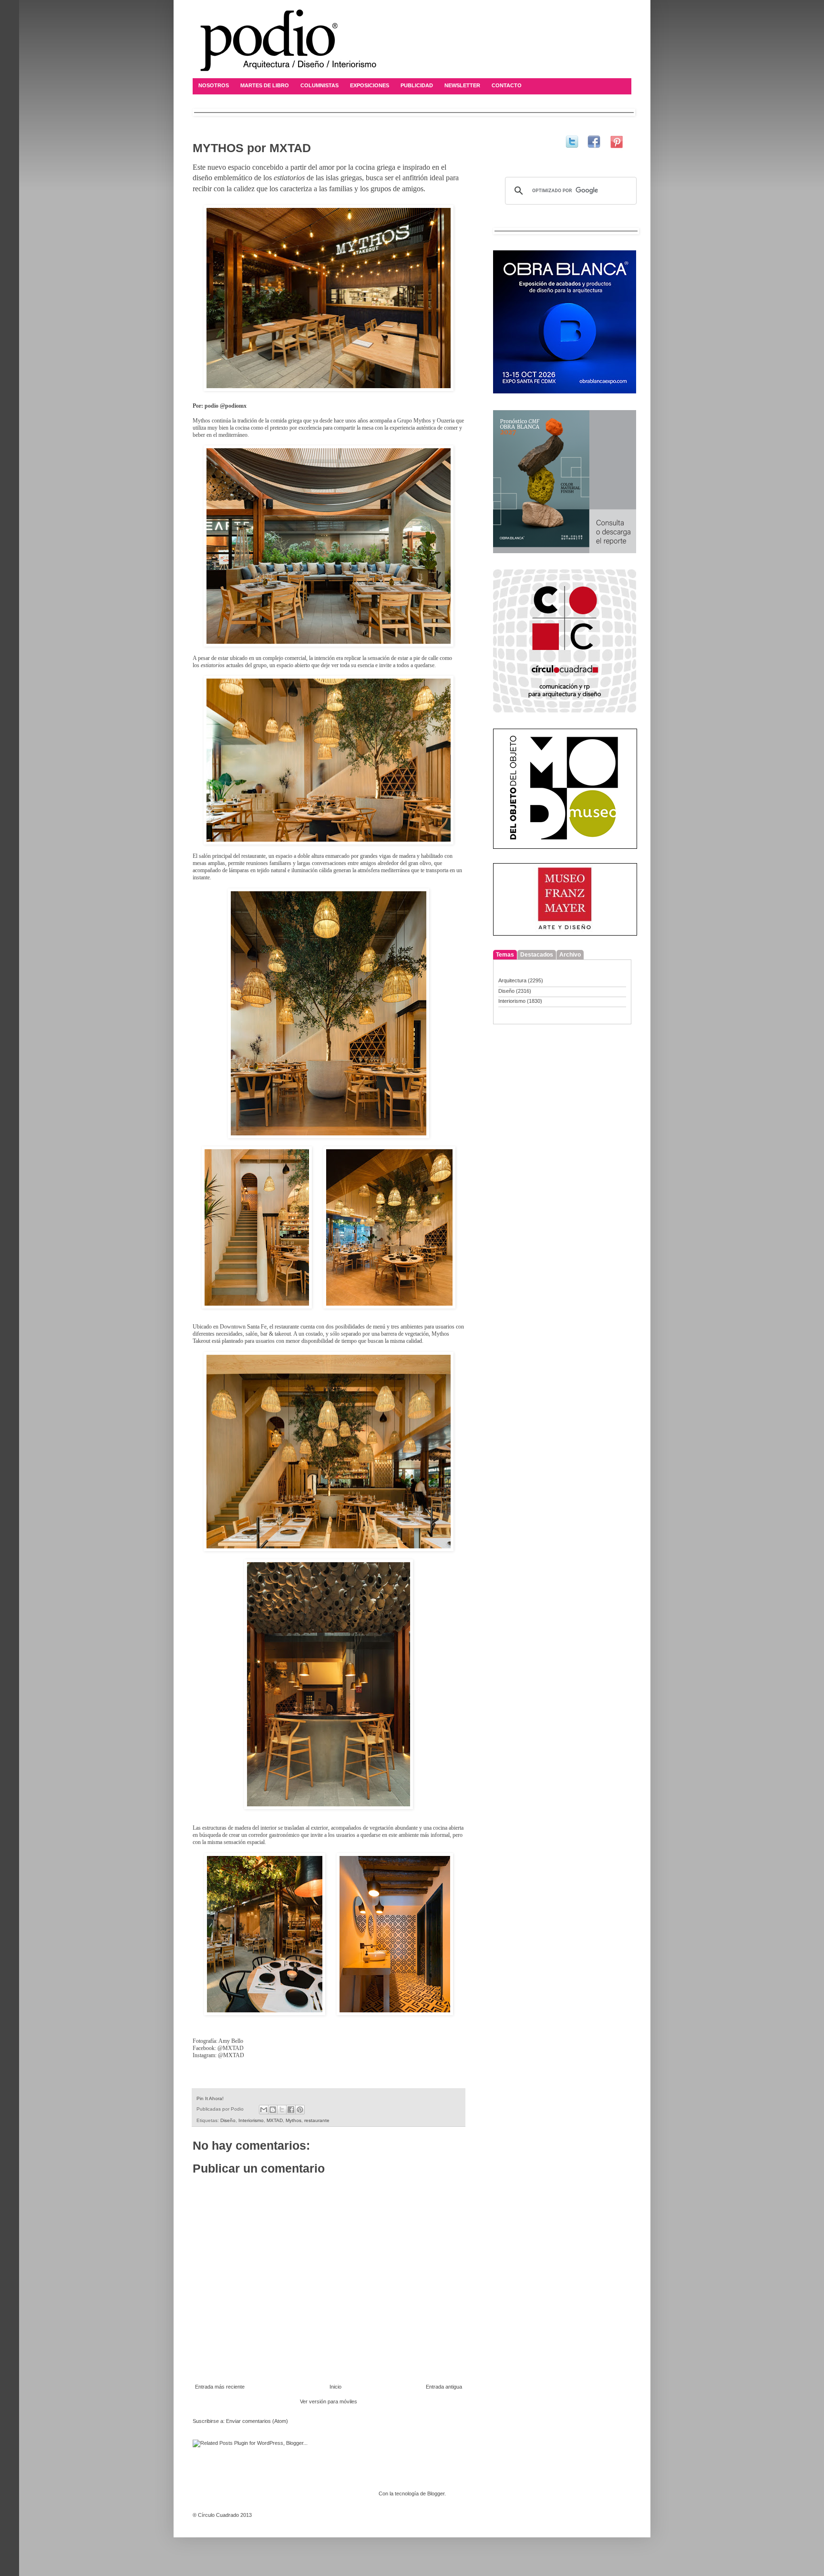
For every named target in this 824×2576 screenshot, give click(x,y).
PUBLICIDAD (417, 85)
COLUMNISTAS (319, 85)
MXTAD (275, 2120)
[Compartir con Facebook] (291, 2110)
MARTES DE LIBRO (265, 85)
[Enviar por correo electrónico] (264, 2110)
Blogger (436, 2494)
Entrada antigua (444, 2387)
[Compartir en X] (282, 2110)
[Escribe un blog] (273, 2110)
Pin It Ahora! (210, 2098)
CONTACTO (507, 85)
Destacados (537, 955)
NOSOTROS (214, 85)
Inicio (335, 2387)
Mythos (294, 2120)
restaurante (317, 2120)
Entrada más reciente (220, 2387)
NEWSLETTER (462, 85)
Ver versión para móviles (329, 2401)
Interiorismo (251, 2120)
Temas (505, 955)
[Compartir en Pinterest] (300, 2110)
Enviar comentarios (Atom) (257, 2421)
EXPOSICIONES (370, 85)
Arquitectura (512, 980)
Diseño (228, 2120)
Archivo (570, 955)
